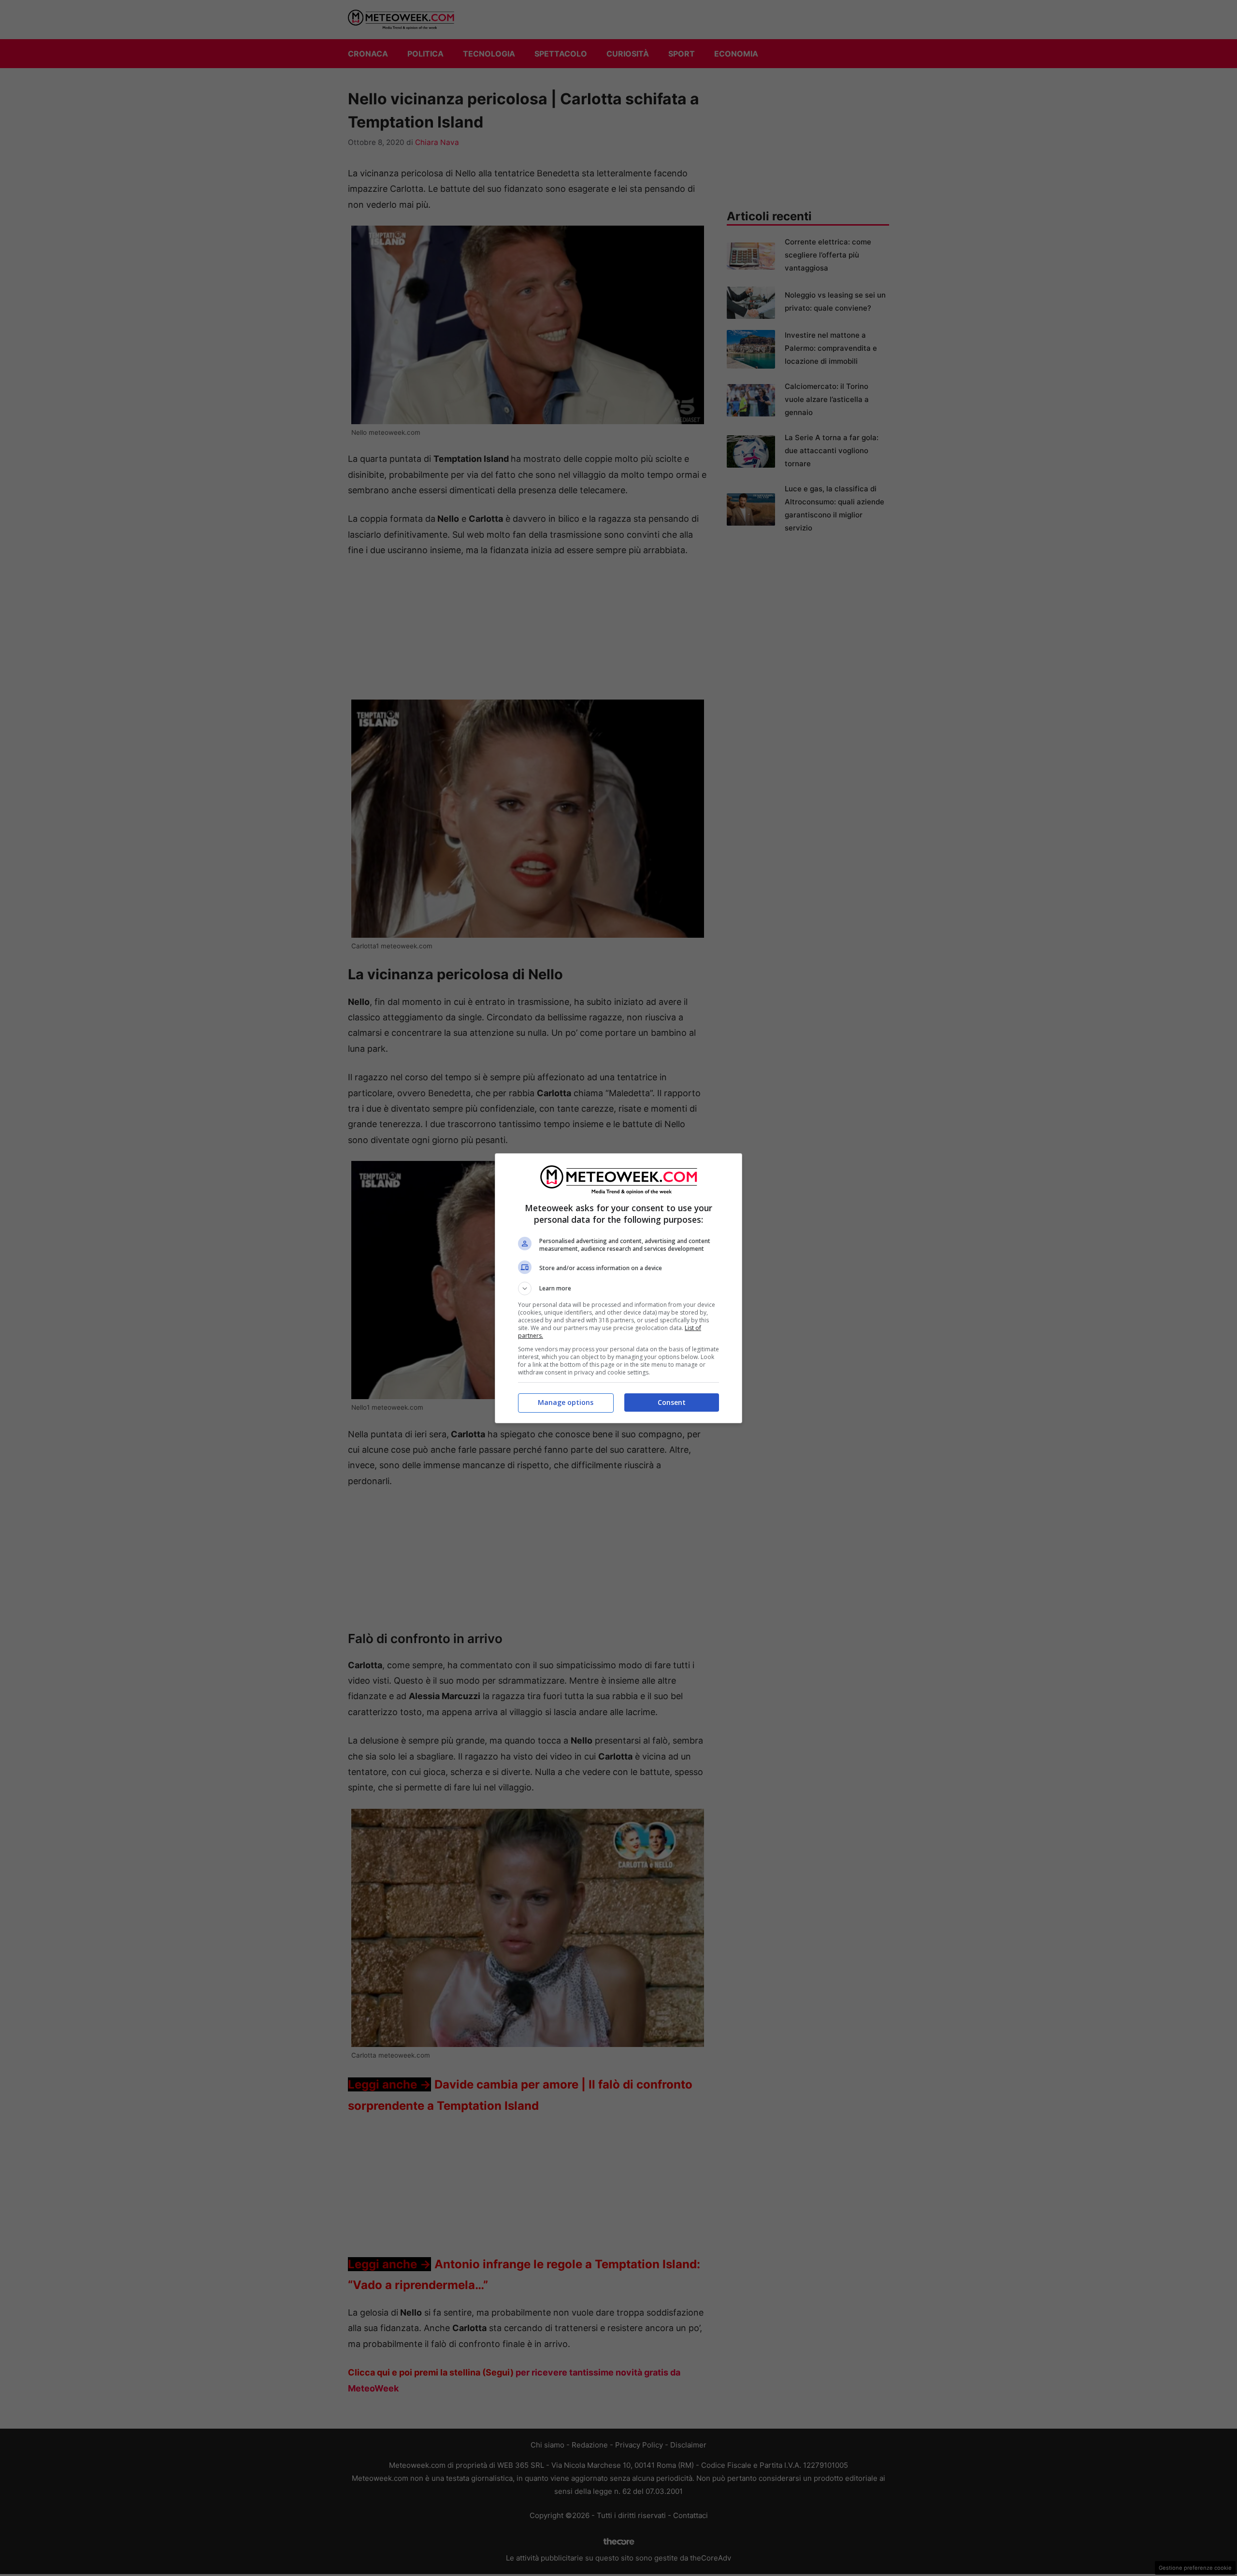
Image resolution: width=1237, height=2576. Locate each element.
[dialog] (618, 1288)
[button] (618, 1288)
